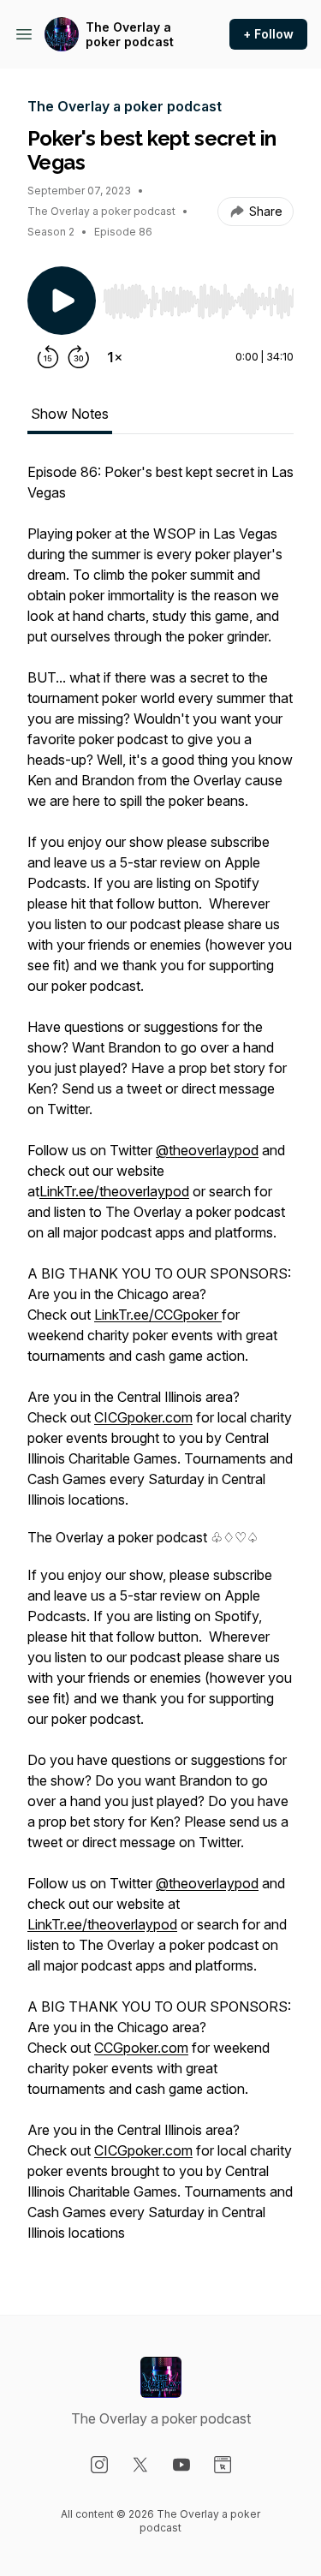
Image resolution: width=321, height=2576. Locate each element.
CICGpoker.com (143, 1417)
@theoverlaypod (207, 1150)
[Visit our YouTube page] (181, 2465)
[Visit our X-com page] (140, 2465)
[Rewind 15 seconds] (48, 357)
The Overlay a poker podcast (130, 35)
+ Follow (268, 34)
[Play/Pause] (62, 301)
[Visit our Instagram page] (99, 2465)
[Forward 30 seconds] (79, 357)
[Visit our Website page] (223, 2465)
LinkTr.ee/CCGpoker (158, 1315)
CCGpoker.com (141, 2048)
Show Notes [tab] (70, 414)
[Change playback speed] (115, 357)
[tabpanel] (160, 1361)
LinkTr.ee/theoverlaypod (114, 1191)
